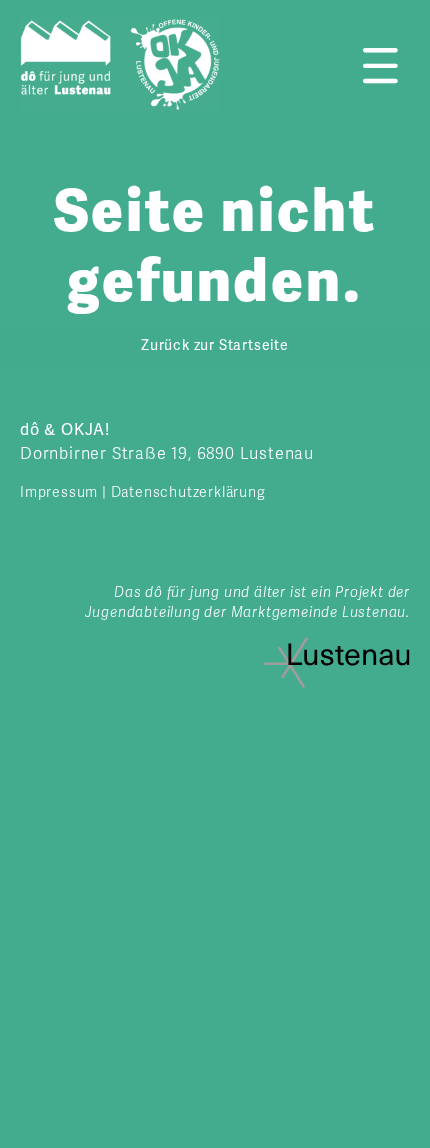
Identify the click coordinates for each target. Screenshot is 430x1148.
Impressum (59, 492)
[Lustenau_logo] (337, 645)
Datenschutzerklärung (188, 492)
